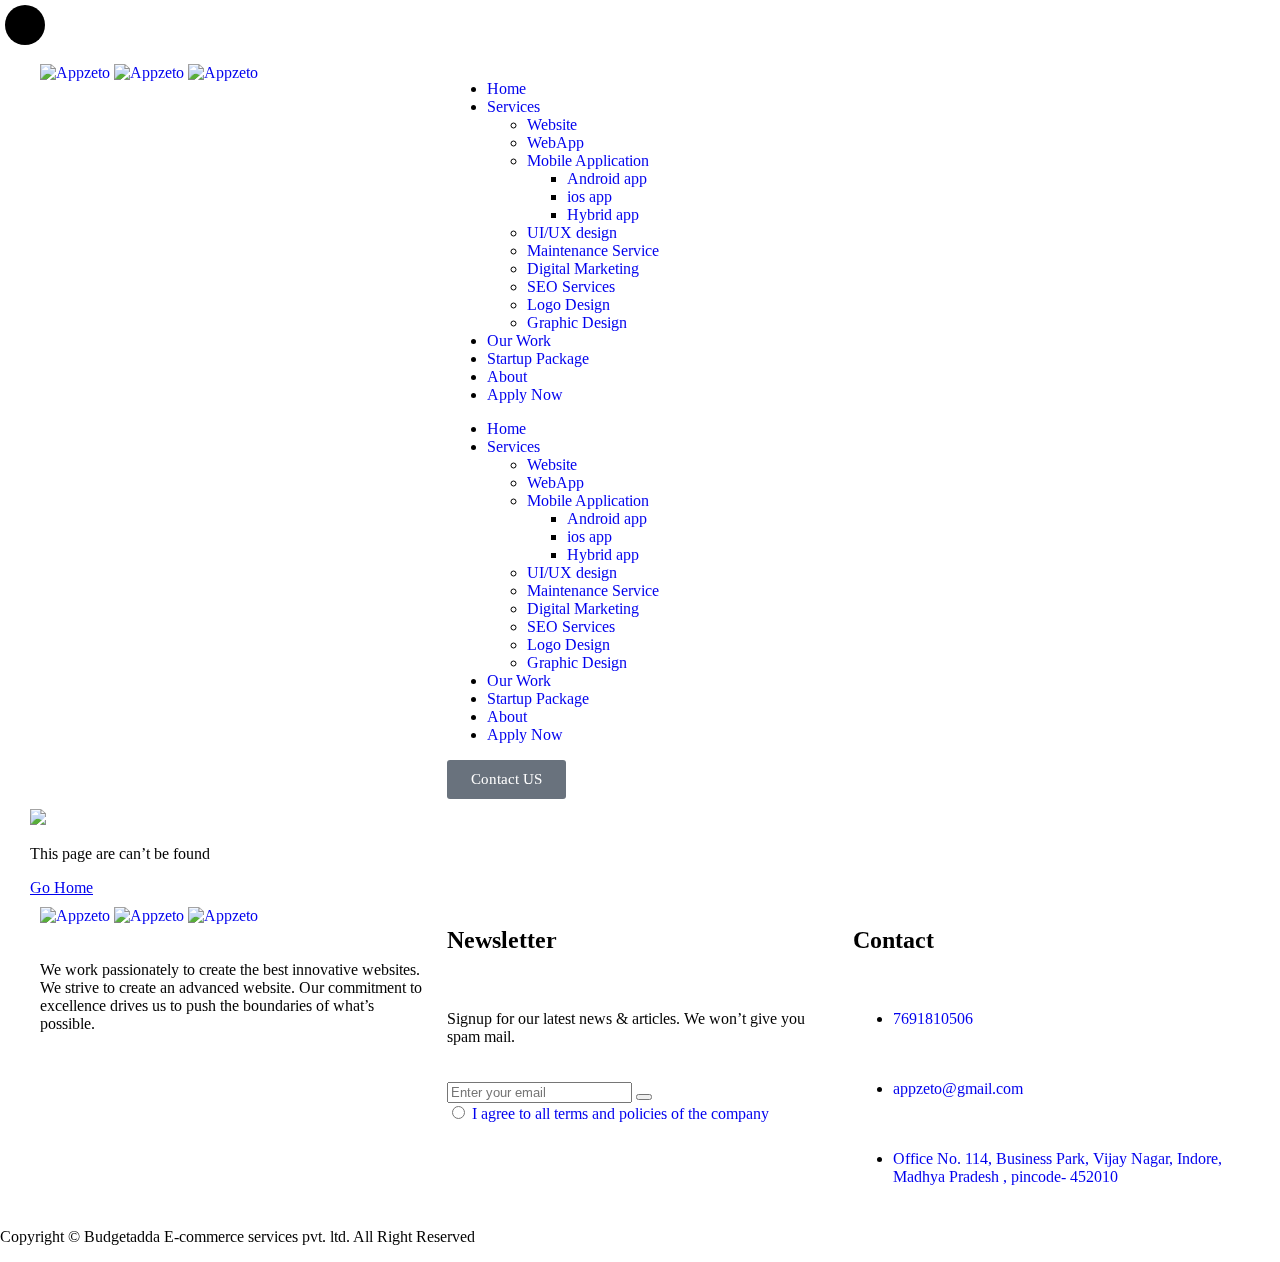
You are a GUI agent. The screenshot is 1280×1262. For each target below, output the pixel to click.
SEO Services (571, 286)
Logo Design (568, 304)
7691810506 (933, 1018)
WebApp (555, 142)
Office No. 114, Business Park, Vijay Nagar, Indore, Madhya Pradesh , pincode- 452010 (1057, 1167)
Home (506, 88)
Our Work (519, 340)
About (507, 376)
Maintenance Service (593, 250)
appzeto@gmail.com (958, 1088)
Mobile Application (588, 160)
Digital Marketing (583, 268)
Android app (607, 178)
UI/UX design (572, 232)
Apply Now (525, 394)
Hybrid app (603, 214)
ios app (589, 196)
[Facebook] (119, 1094)
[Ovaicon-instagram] (227, 1094)
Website (552, 124)
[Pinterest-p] (173, 1094)
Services (513, 106)
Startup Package (538, 358)
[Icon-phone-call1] (878, 89)
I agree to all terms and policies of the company (620, 1113)
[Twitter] (65, 1094)
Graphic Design (577, 322)
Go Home (61, 887)
